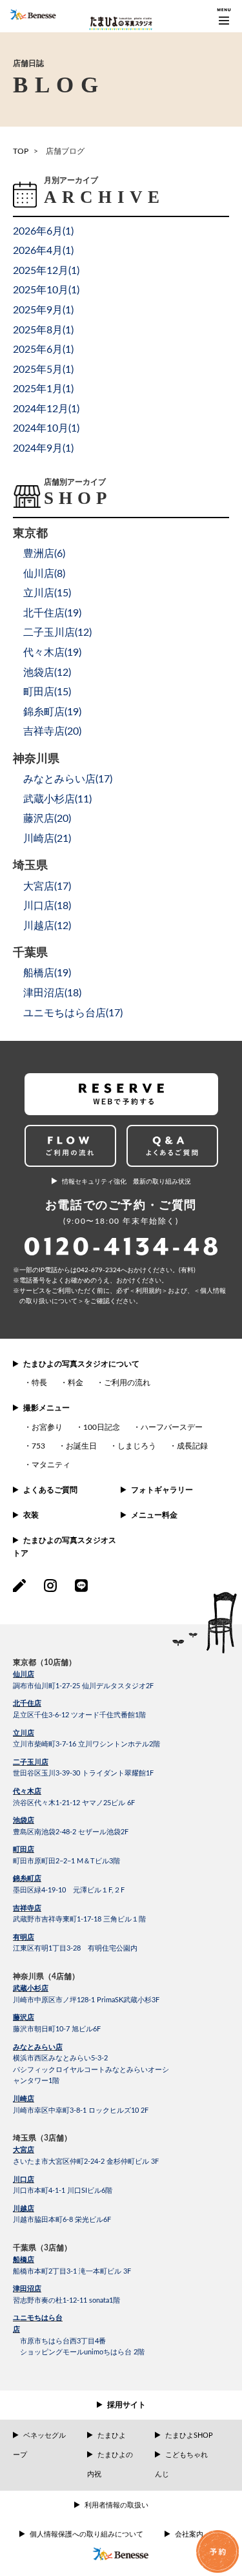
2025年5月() (43, 370)
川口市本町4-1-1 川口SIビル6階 (63, 2191)
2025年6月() (43, 350)
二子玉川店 (31, 1762)
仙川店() (44, 574)
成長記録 (192, 1446)
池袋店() (47, 673)
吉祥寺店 (27, 1908)
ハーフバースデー (172, 1427)
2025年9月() (43, 310)
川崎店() (47, 839)
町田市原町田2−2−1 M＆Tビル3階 (66, 1861)
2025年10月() (46, 290)
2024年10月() (46, 428)
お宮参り (47, 1427)
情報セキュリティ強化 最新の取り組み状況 (126, 1182)
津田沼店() (52, 993)
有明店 (24, 1937)
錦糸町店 (27, 1879)
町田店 (24, 1849)
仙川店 (24, 1674)
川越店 (24, 2209)
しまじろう (137, 1446)
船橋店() (47, 973)
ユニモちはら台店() (73, 1013)
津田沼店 (27, 2289)
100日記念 (102, 1427)
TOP (21, 151)
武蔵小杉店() (57, 799)
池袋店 (24, 1820)
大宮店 (24, 2150)
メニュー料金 (154, 1515)
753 (38, 1446)
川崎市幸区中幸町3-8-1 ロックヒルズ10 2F (81, 2110)
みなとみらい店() (68, 779)
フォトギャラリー (162, 1490)
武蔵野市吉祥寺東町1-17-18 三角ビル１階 (79, 1919)
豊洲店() (44, 554)
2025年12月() (46, 271)
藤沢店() (47, 819)
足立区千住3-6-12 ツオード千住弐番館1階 (79, 1715)
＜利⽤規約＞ (148, 1291)
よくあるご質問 (50, 1490)
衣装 (31, 1515)
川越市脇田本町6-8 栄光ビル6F (62, 2220)
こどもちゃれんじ (181, 2465)
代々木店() (52, 653)
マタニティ (51, 1465)
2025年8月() (43, 330)
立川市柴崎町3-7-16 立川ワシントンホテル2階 (86, 1744)
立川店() (47, 593)
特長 (39, 1383)
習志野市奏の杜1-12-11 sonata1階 (66, 2300)
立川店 (24, 1733)
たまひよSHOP (189, 2435)
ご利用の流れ (127, 1383)
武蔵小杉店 (31, 1988)
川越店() (47, 926)
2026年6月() (43, 231)
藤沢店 (24, 2017)
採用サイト (126, 2405)
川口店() (47, 906)
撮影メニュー (46, 1408)
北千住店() (52, 613)
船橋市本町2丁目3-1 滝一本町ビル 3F (72, 2271)
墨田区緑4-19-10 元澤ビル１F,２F (69, 1890)
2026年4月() (43, 251)
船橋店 (24, 2260)
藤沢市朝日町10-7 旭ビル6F (57, 2029)
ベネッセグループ (39, 2445)
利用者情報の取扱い (116, 2505)
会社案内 (189, 2534)
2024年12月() (46, 409)
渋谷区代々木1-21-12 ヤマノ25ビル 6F (74, 1803)
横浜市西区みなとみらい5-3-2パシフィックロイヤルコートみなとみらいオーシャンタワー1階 (91, 2069)
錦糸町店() (52, 712)
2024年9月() (43, 448)
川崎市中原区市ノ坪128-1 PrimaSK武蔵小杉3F (86, 2000)
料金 (76, 1383)
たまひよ (112, 2435)
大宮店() (47, 886)
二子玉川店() (57, 633)
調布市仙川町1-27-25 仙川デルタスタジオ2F (83, 1686)
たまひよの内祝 (110, 2465)
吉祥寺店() (52, 731)
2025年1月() (43, 389)
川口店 (24, 2180)
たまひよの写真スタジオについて (81, 1364)
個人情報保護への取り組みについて (86, 2534)
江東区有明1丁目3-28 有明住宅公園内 (75, 1948)
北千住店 (27, 1703)
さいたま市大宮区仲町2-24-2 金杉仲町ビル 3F (86, 2162)
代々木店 (27, 1791)
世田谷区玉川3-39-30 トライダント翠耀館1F (83, 1773)
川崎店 (24, 2099)
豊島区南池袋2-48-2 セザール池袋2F (71, 1832)
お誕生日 (81, 1446)
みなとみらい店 (38, 2047)
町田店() (47, 692)
